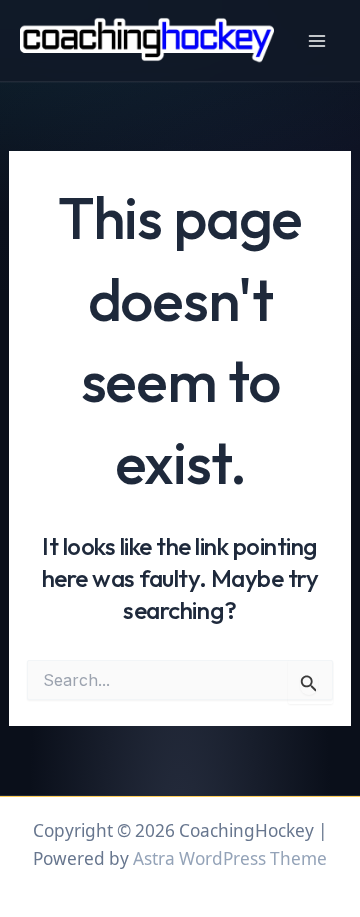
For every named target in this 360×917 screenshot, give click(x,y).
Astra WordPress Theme (230, 858)
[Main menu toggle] (317, 41)
